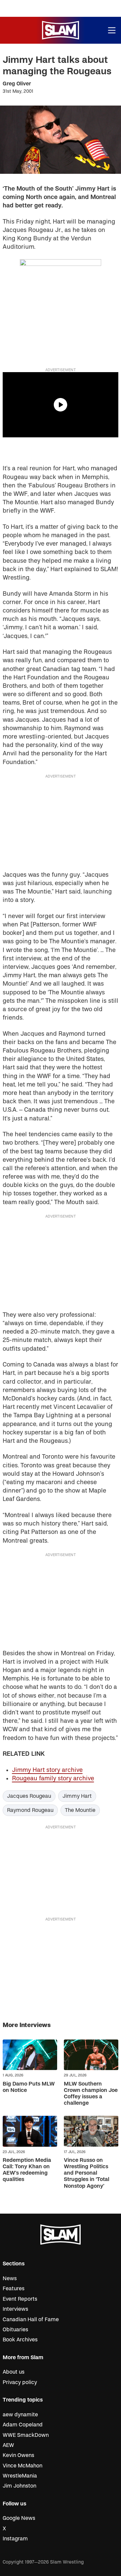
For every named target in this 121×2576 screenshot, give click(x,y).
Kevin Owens (18, 2455)
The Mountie (80, 1810)
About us (14, 2372)
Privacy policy (20, 2382)
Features (14, 2289)
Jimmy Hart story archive (47, 1770)
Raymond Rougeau (30, 1810)
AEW (8, 2445)
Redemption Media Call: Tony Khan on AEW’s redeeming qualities (27, 2170)
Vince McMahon (23, 2466)
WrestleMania (20, 2476)
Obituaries (15, 2330)
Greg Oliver (17, 84)
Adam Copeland (23, 2425)
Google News (19, 2518)
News (10, 2278)
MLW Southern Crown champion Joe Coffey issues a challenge (91, 2094)
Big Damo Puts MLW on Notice (29, 2087)
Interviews (15, 2309)
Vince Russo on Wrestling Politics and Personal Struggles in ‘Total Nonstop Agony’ (87, 2173)
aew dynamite (20, 2415)
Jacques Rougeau (29, 1796)
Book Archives (20, 2340)
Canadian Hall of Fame (31, 2320)
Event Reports (20, 2299)
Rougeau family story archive (53, 1778)
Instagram (15, 2539)
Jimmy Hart (77, 1796)
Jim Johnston (19, 2486)
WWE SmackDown (26, 2435)
